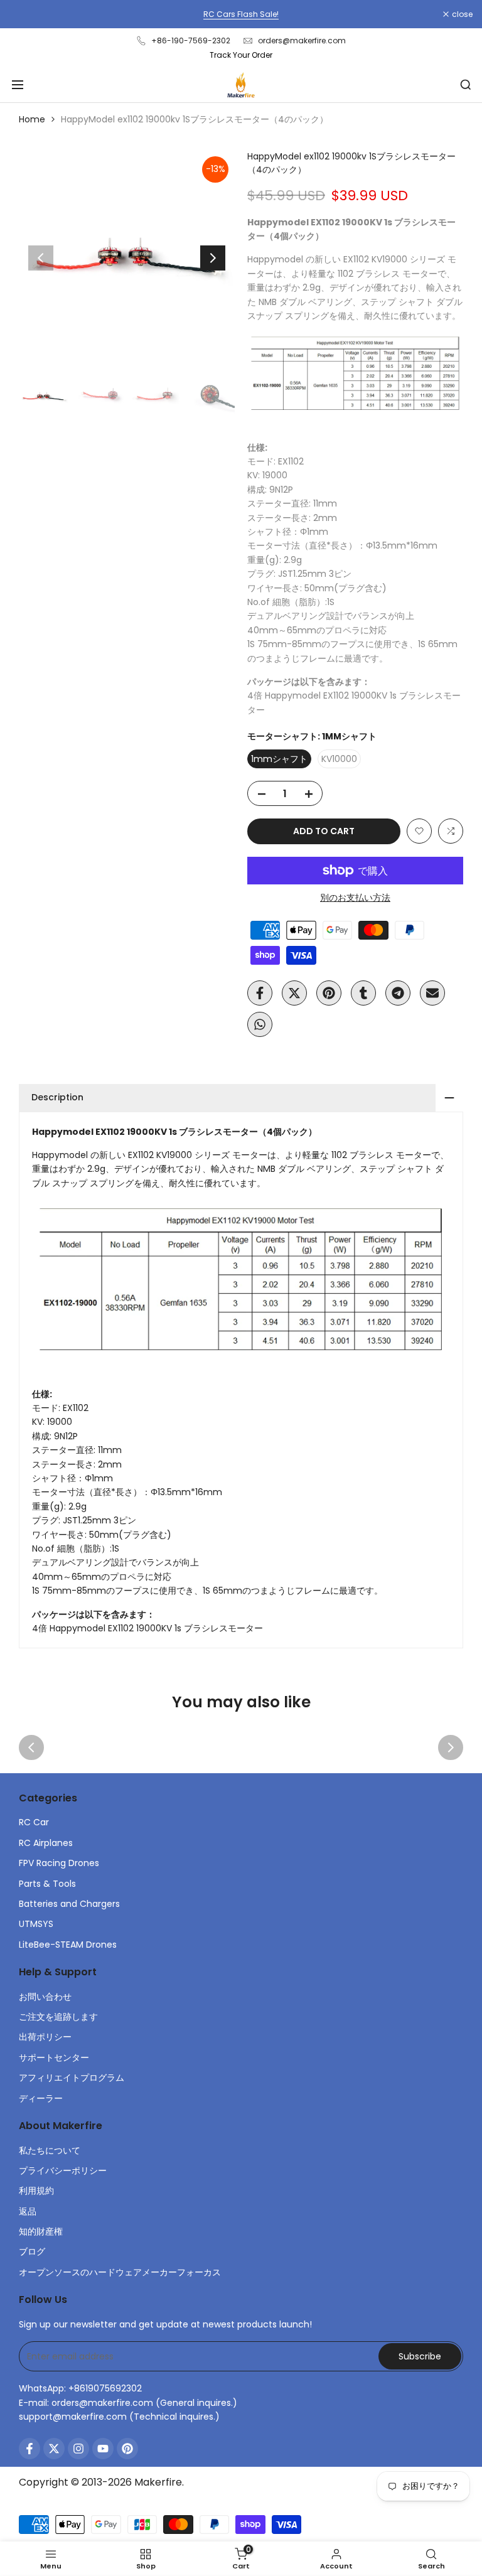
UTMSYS (36, 1924)
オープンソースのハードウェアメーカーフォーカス (120, 2272)
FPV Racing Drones (59, 1863)
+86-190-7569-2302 (191, 40)
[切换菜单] (18, 85)
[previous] (41, 258)
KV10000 (339, 759)
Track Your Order (241, 55)
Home (32, 119)
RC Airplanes (46, 1843)
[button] (419, 831)
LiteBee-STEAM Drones (68, 1945)
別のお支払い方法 (355, 898)
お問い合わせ (45, 1997)
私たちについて (50, 2150)
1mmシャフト (279, 759)
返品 (28, 2211)
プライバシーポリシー (63, 2171)
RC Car (34, 1822)
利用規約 (36, 2191)
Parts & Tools (47, 1884)
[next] (213, 258)
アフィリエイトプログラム (72, 2078)
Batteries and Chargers (69, 1904)
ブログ (32, 2251)
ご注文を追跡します (58, 2017)
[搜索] (466, 85)
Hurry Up (336, 14)
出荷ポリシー (45, 2037)
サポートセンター (54, 2058)
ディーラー (41, 2098)
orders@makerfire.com (302, 40)
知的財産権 (41, 2231)
